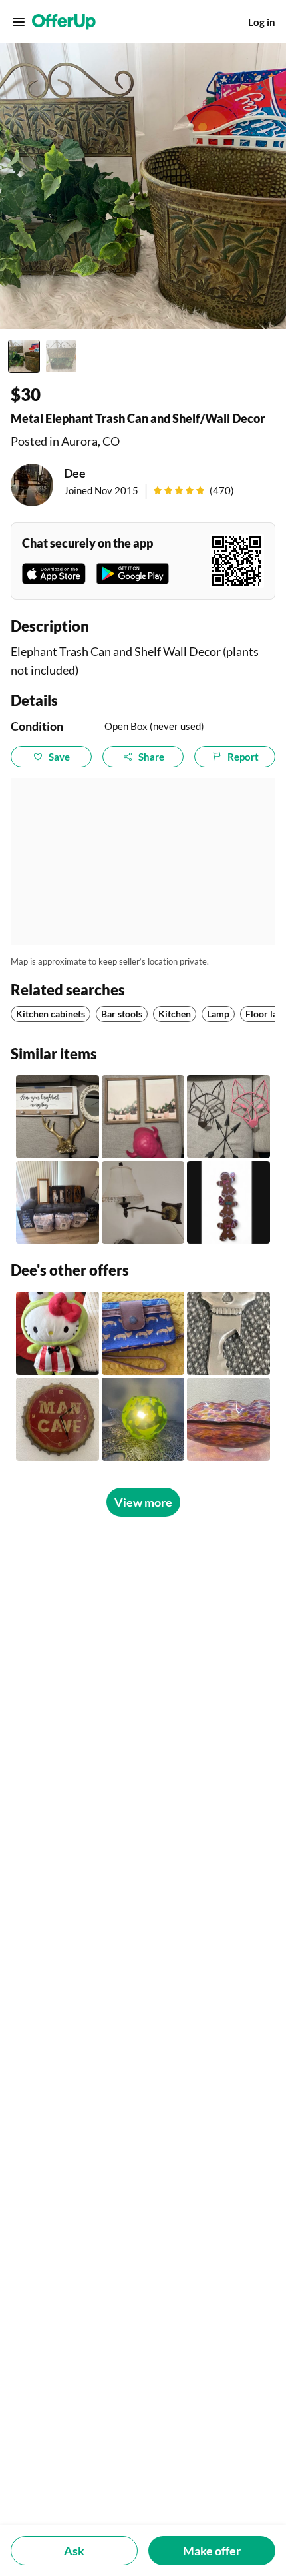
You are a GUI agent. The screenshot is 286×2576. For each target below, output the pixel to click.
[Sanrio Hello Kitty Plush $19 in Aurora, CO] (58, 1333)
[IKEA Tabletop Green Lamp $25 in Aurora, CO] (143, 1419)
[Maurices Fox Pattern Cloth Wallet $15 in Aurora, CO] (143, 1333)
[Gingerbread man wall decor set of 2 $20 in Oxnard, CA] (228, 1203)
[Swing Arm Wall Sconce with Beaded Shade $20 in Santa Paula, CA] (143, 1203)
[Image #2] (61, 356)
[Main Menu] (19, 22)
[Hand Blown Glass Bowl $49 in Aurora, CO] (228, 1419)
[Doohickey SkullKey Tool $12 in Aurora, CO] (228, 1333)
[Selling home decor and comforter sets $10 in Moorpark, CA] (58, 1203)
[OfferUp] (64, 22)
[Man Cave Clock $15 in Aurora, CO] (58, 1419)
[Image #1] (24, 356)
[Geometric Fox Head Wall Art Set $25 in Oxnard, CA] (228, 1117)
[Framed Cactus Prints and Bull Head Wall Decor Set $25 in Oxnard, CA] (143, 1117)
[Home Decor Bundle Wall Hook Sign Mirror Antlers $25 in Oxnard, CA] (58, 1117)
